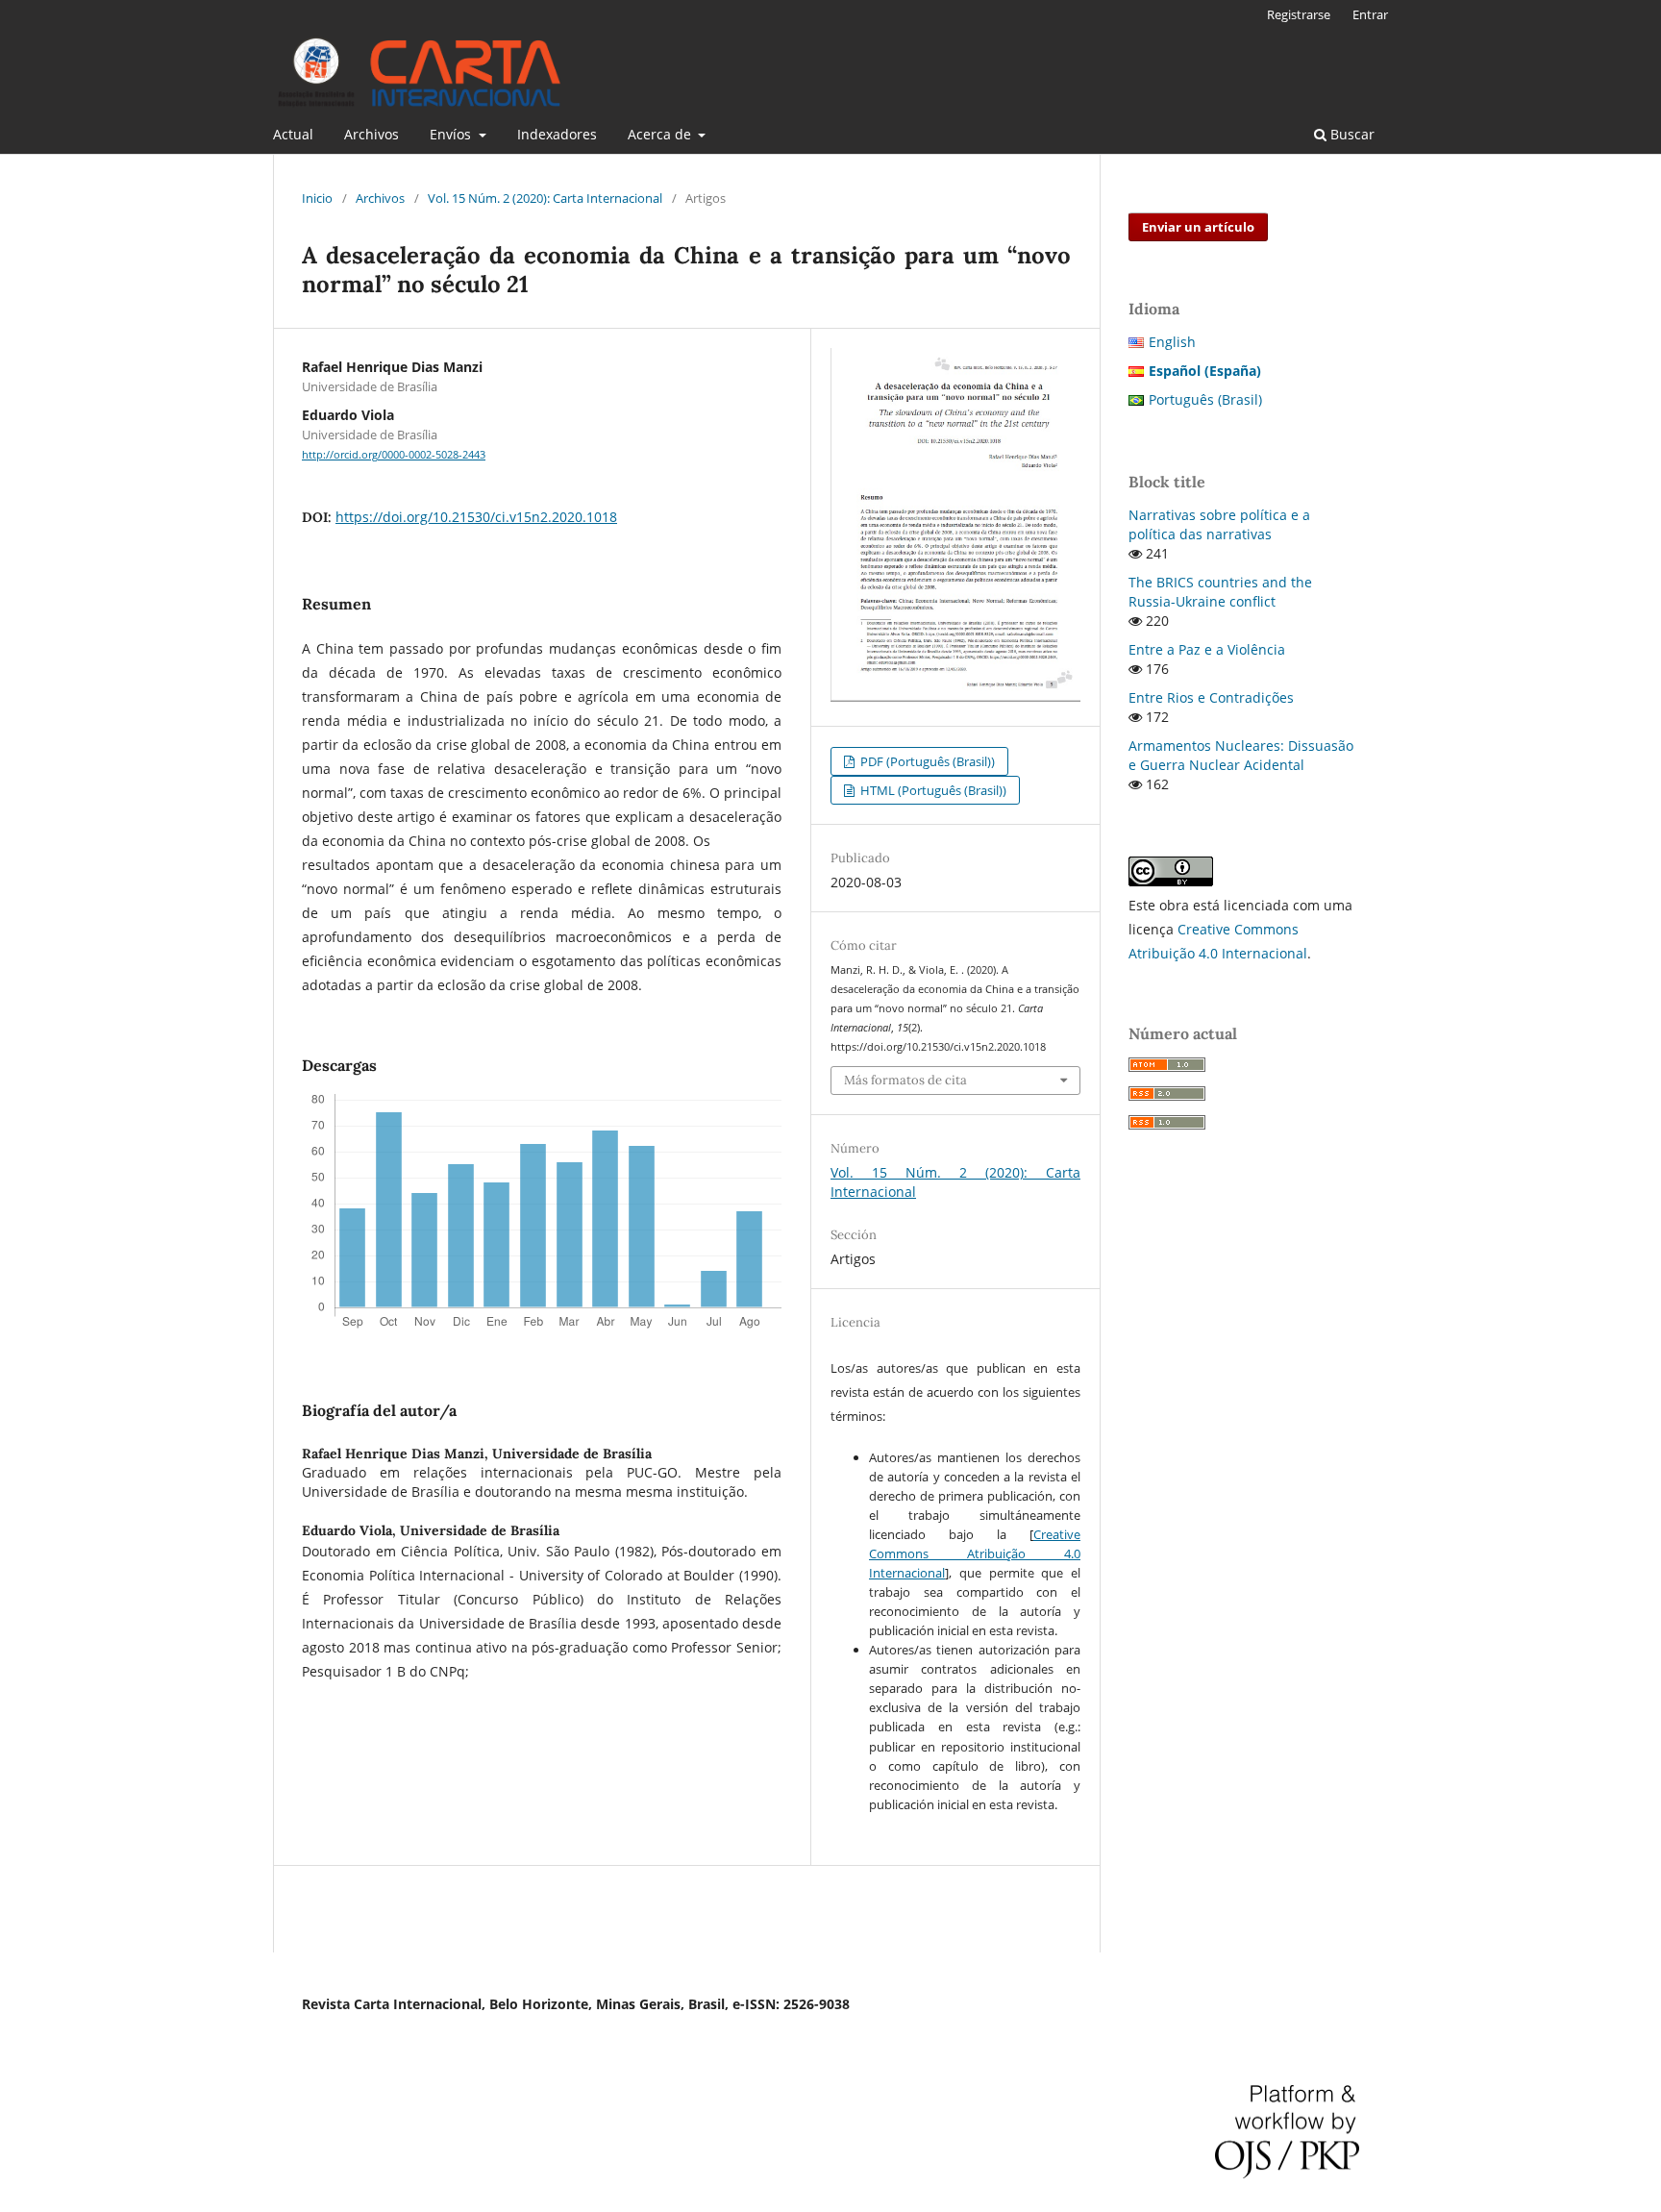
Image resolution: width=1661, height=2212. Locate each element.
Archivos (372, 134)
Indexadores (557, 134)
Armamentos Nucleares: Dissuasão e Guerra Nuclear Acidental (1241, 755)
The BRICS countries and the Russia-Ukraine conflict (1220, 592)
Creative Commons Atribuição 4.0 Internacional (975, 1553)
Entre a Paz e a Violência (1207, 649)
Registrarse (1299, 14)
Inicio (317, 198)
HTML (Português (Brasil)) (932, 790)
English (1172, 342)
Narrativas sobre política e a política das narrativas (1219, 524)
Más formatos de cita (905, 1080)
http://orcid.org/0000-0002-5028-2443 (394, 455)
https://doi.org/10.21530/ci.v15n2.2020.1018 (476, 517)
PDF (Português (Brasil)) (926, 761)
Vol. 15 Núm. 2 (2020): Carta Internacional (545, 198)
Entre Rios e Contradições (1211, 697)
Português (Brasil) (1205, 399)
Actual (293, 134)
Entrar (1370, 14)
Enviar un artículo (1198, 227)
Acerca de (661, 134)
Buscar (1351, 134)
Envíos (452, 134)
